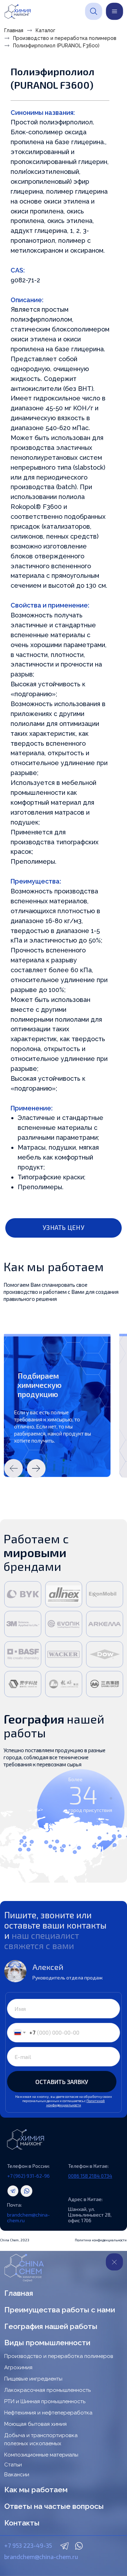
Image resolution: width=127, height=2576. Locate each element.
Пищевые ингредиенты (33, 2379)
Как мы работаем (36, 2490)
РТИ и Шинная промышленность (45, 2401)
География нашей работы (51, 2326)
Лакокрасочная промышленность (47, 2390)
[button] (64, 1228)
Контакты (22, 2523)
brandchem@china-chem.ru (28, 2217)
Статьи (13, 2465)
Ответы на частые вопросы (54, 2506)
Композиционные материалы (41, 2455)
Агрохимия (18, 2367)
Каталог (46, 30)
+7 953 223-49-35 (28, 2545)
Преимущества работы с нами (60, 2310)
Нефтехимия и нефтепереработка (48, 2413)
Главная (14, 30)
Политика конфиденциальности (101, 2240)
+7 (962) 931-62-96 (28, 2176)
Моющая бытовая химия (35, 2424)
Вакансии (17, 2475)
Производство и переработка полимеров (65, 38)
